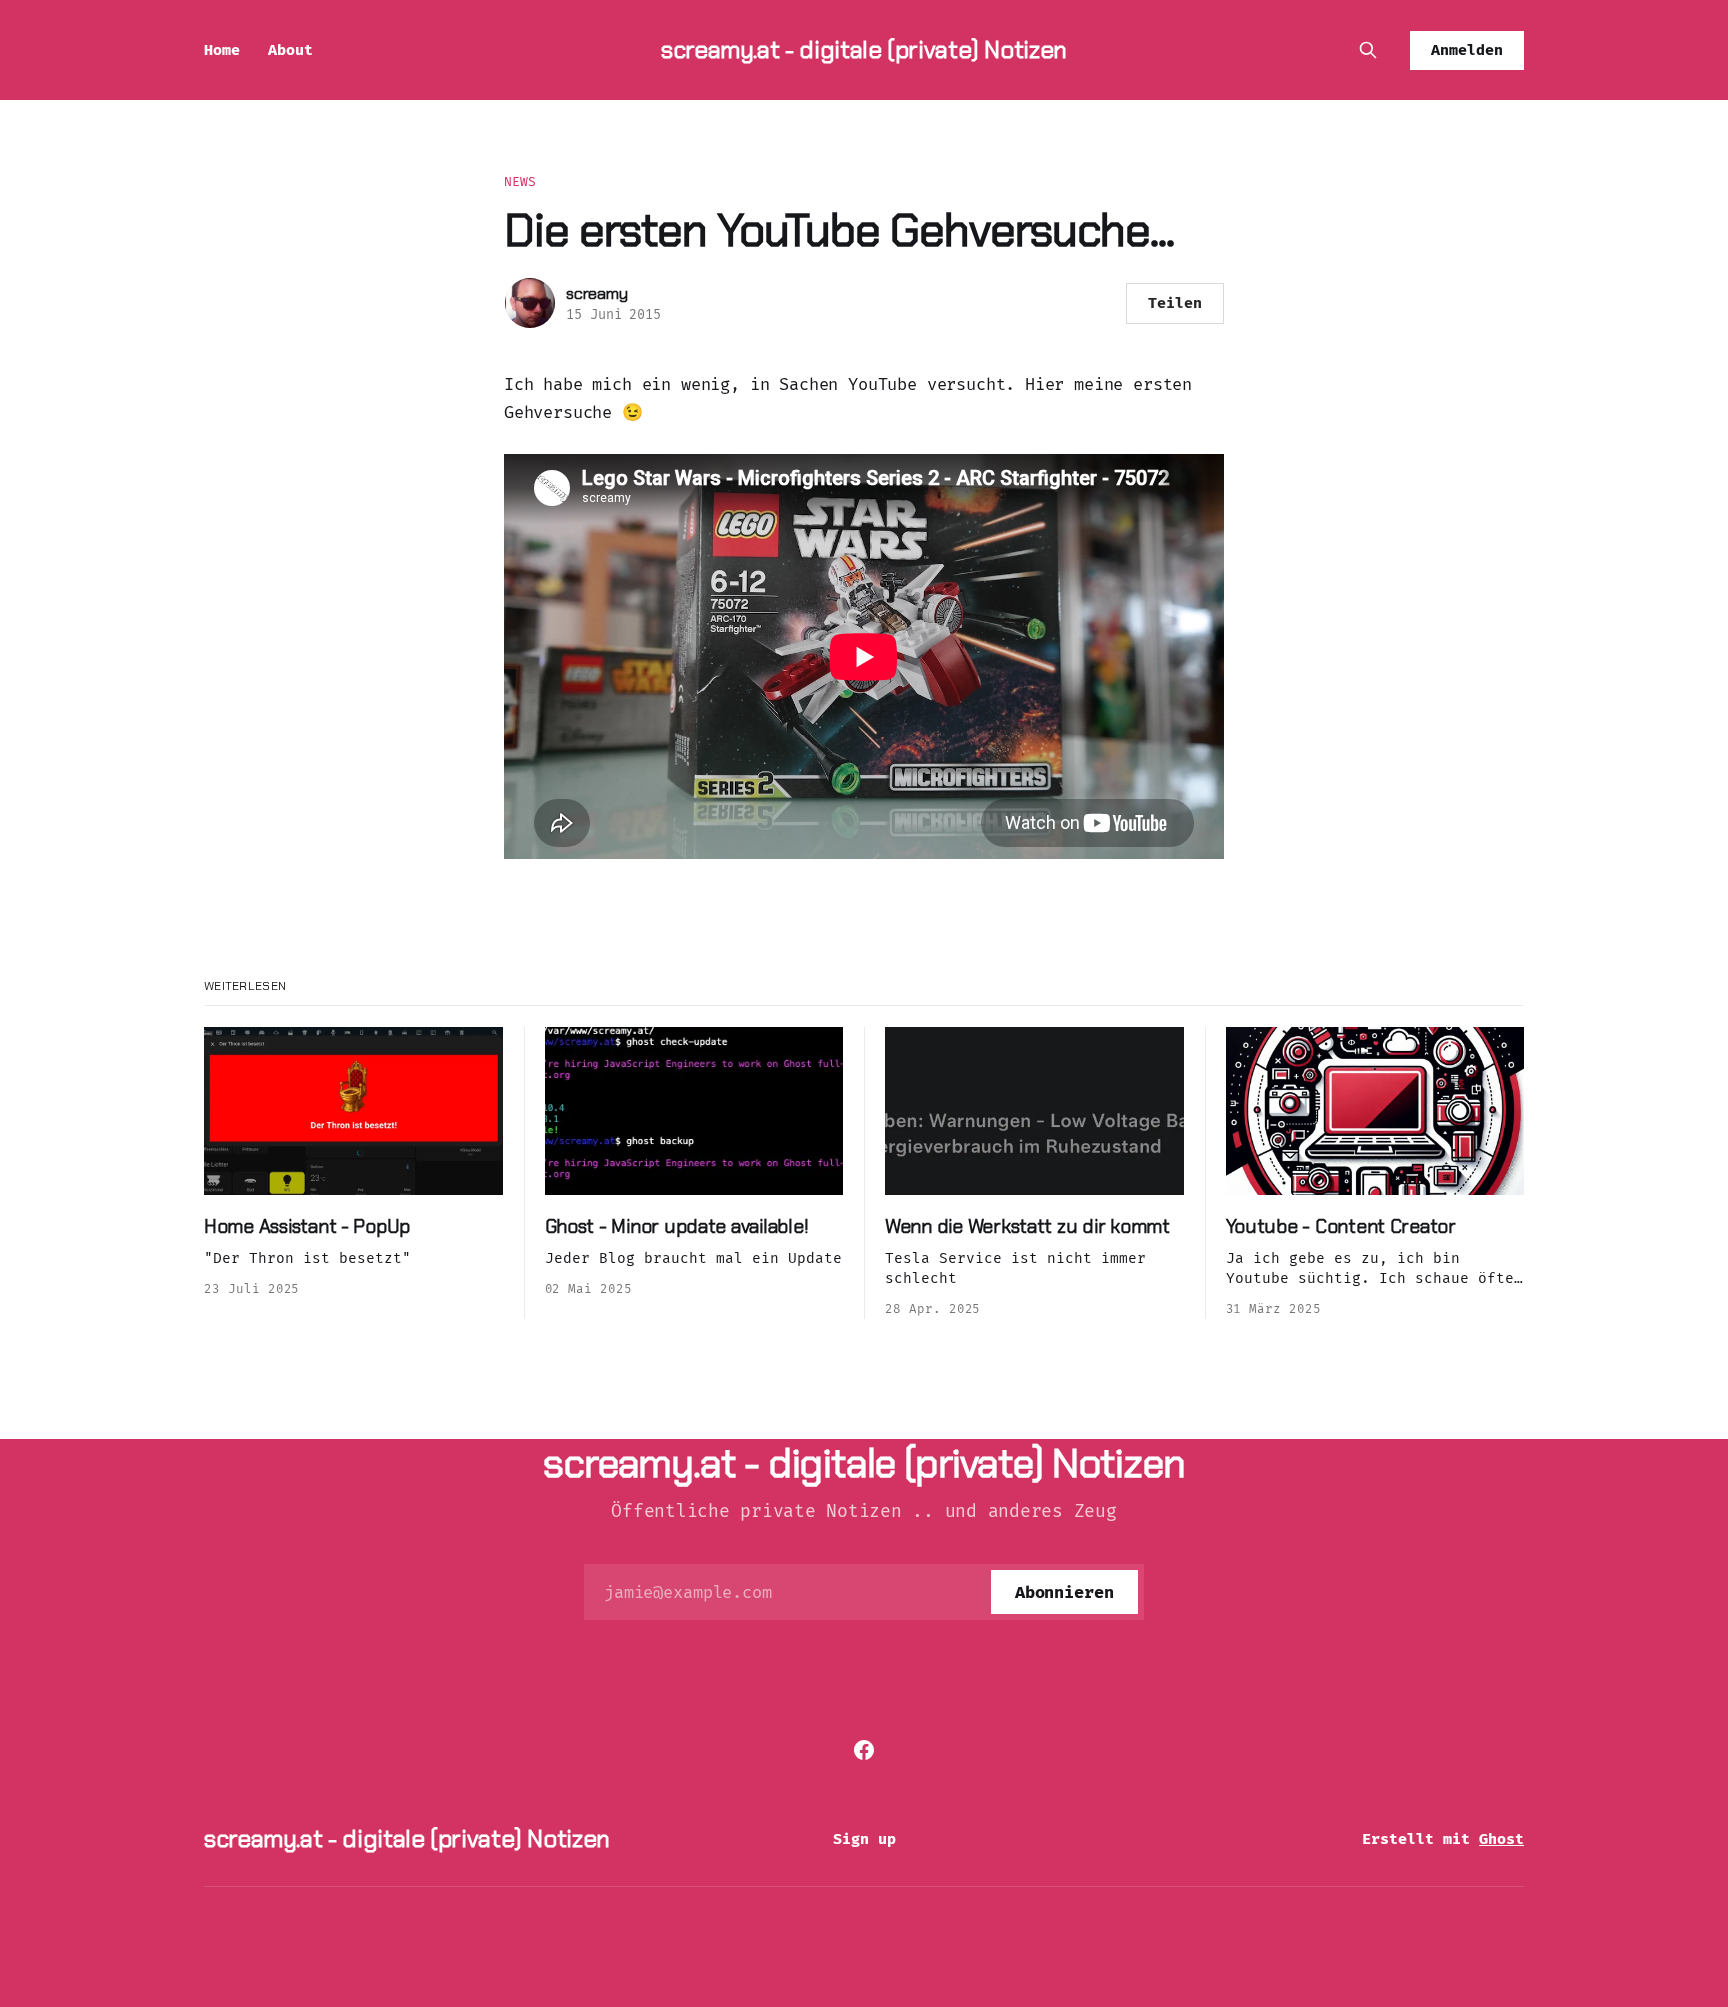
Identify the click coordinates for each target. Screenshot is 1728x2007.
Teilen (1175, 303)
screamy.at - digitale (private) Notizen (864, 49)
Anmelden (1467, 50)
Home (222, 50)
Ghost (1501, 1839)
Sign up (864, 1839)
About (290, 50)
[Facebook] (864, 1750)
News (520, 181)
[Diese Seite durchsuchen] (1368, 50)
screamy (597, 293)
